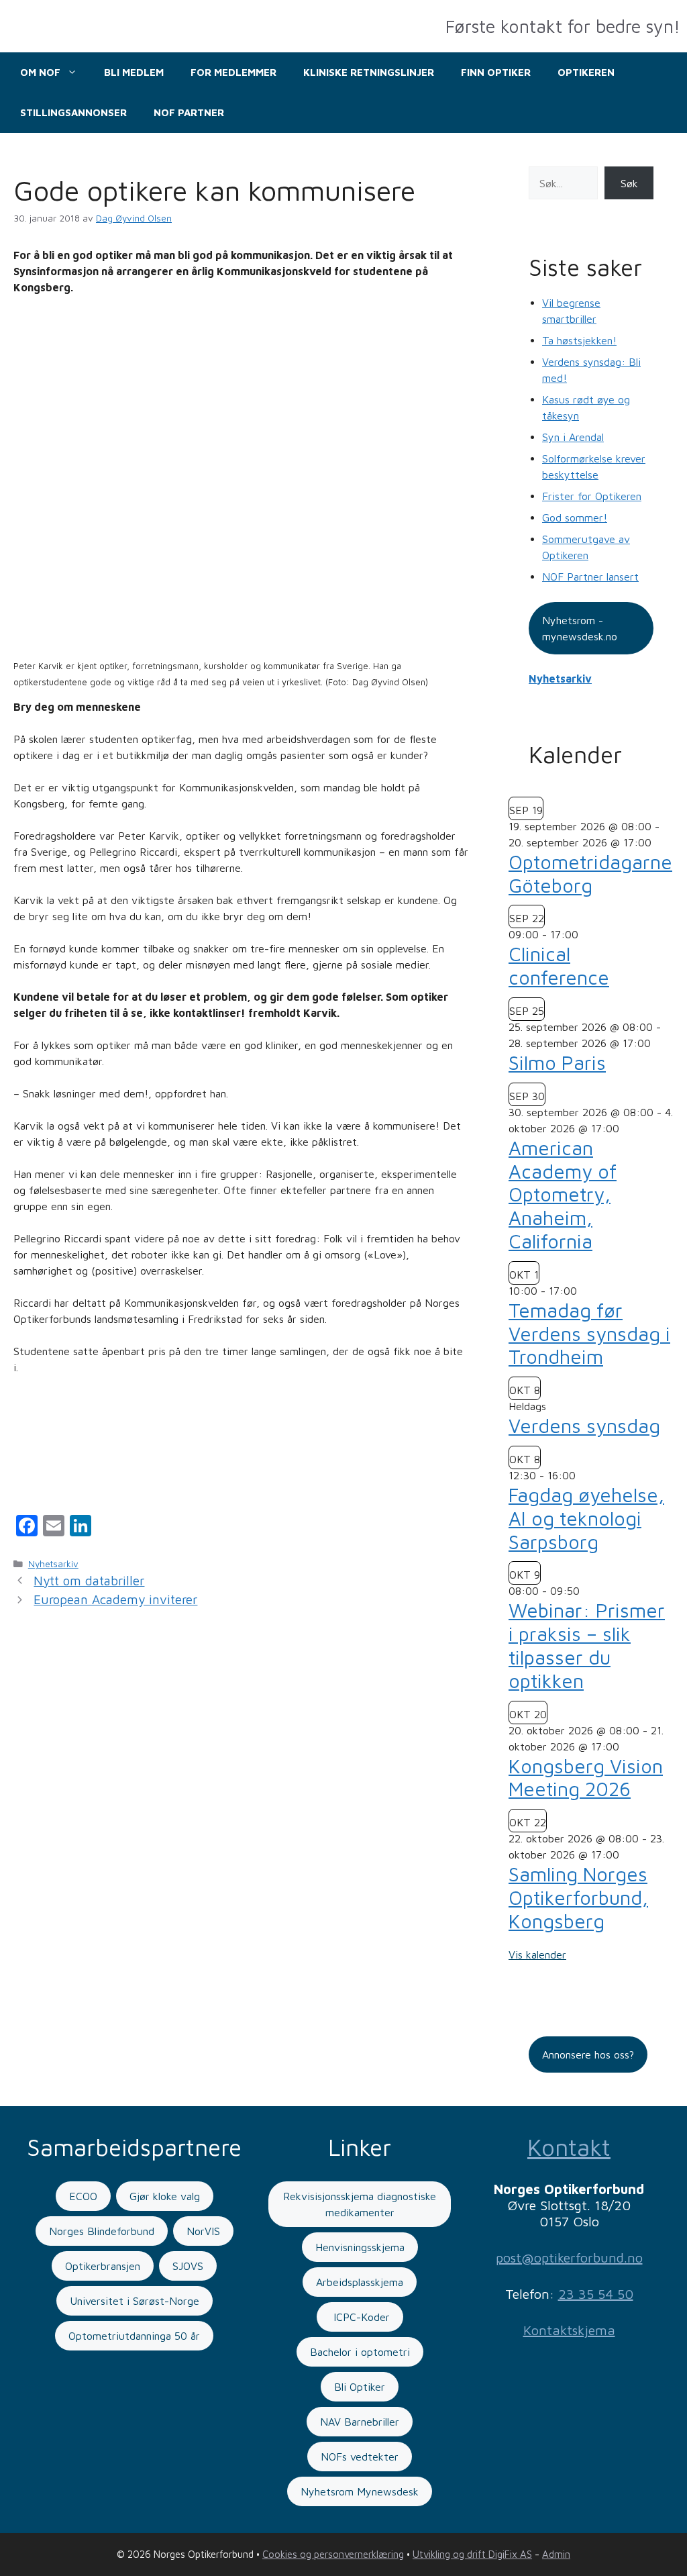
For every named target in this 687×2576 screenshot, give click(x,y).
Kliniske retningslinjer (369, 72)
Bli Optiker (360, 2387)
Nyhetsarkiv (53, 1564)
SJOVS (188, 2266)
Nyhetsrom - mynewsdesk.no (580, 628)
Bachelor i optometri (360, 2352)
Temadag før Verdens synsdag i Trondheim (589, 1334)
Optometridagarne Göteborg (590, 874)
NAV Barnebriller (360, 2422)
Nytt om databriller (89, 1581)
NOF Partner (189, 112)
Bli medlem (134, 72)
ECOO (83, 2196)
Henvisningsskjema (360, 2247)
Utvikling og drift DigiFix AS (472, 2554)
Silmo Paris (557, 1062)
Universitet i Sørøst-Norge (135, 2301)
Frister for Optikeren (592, 496)
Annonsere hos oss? (588, 2054)
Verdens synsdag (584, 1426)
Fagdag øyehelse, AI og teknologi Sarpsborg (586, 1518)
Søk (629, 183)
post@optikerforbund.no (569, 2258)
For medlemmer (233, 72)
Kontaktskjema (569, 2330)
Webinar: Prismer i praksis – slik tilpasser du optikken (587, 1645)
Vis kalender (537, 1954)
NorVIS (203, 2231)
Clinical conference (559, 965)
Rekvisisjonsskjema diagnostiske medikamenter (360, 2204)
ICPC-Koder (360, 2317)
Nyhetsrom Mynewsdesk (360, 2491)
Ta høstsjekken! (579, 340)
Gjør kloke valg (165, 2196)
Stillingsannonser (73, 112)
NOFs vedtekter (360, 2457)
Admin (556, 2554)
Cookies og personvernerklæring (333, 2554)
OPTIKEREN (586, 72)
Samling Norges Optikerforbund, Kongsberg (578, 1897)
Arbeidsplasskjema (360, 2282)
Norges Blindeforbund (102, 2231)
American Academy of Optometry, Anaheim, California (563, 1194)
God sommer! (575, 517)
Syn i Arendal (573, 437)
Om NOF (40, 72)
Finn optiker (496, 72)
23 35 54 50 (596, 2294)
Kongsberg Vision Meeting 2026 (586, 1778)
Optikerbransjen (103, 2266)
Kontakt (569, 2147)
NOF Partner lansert (590, 577)
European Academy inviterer (115, 1599)
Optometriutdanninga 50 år (134, 2336)
